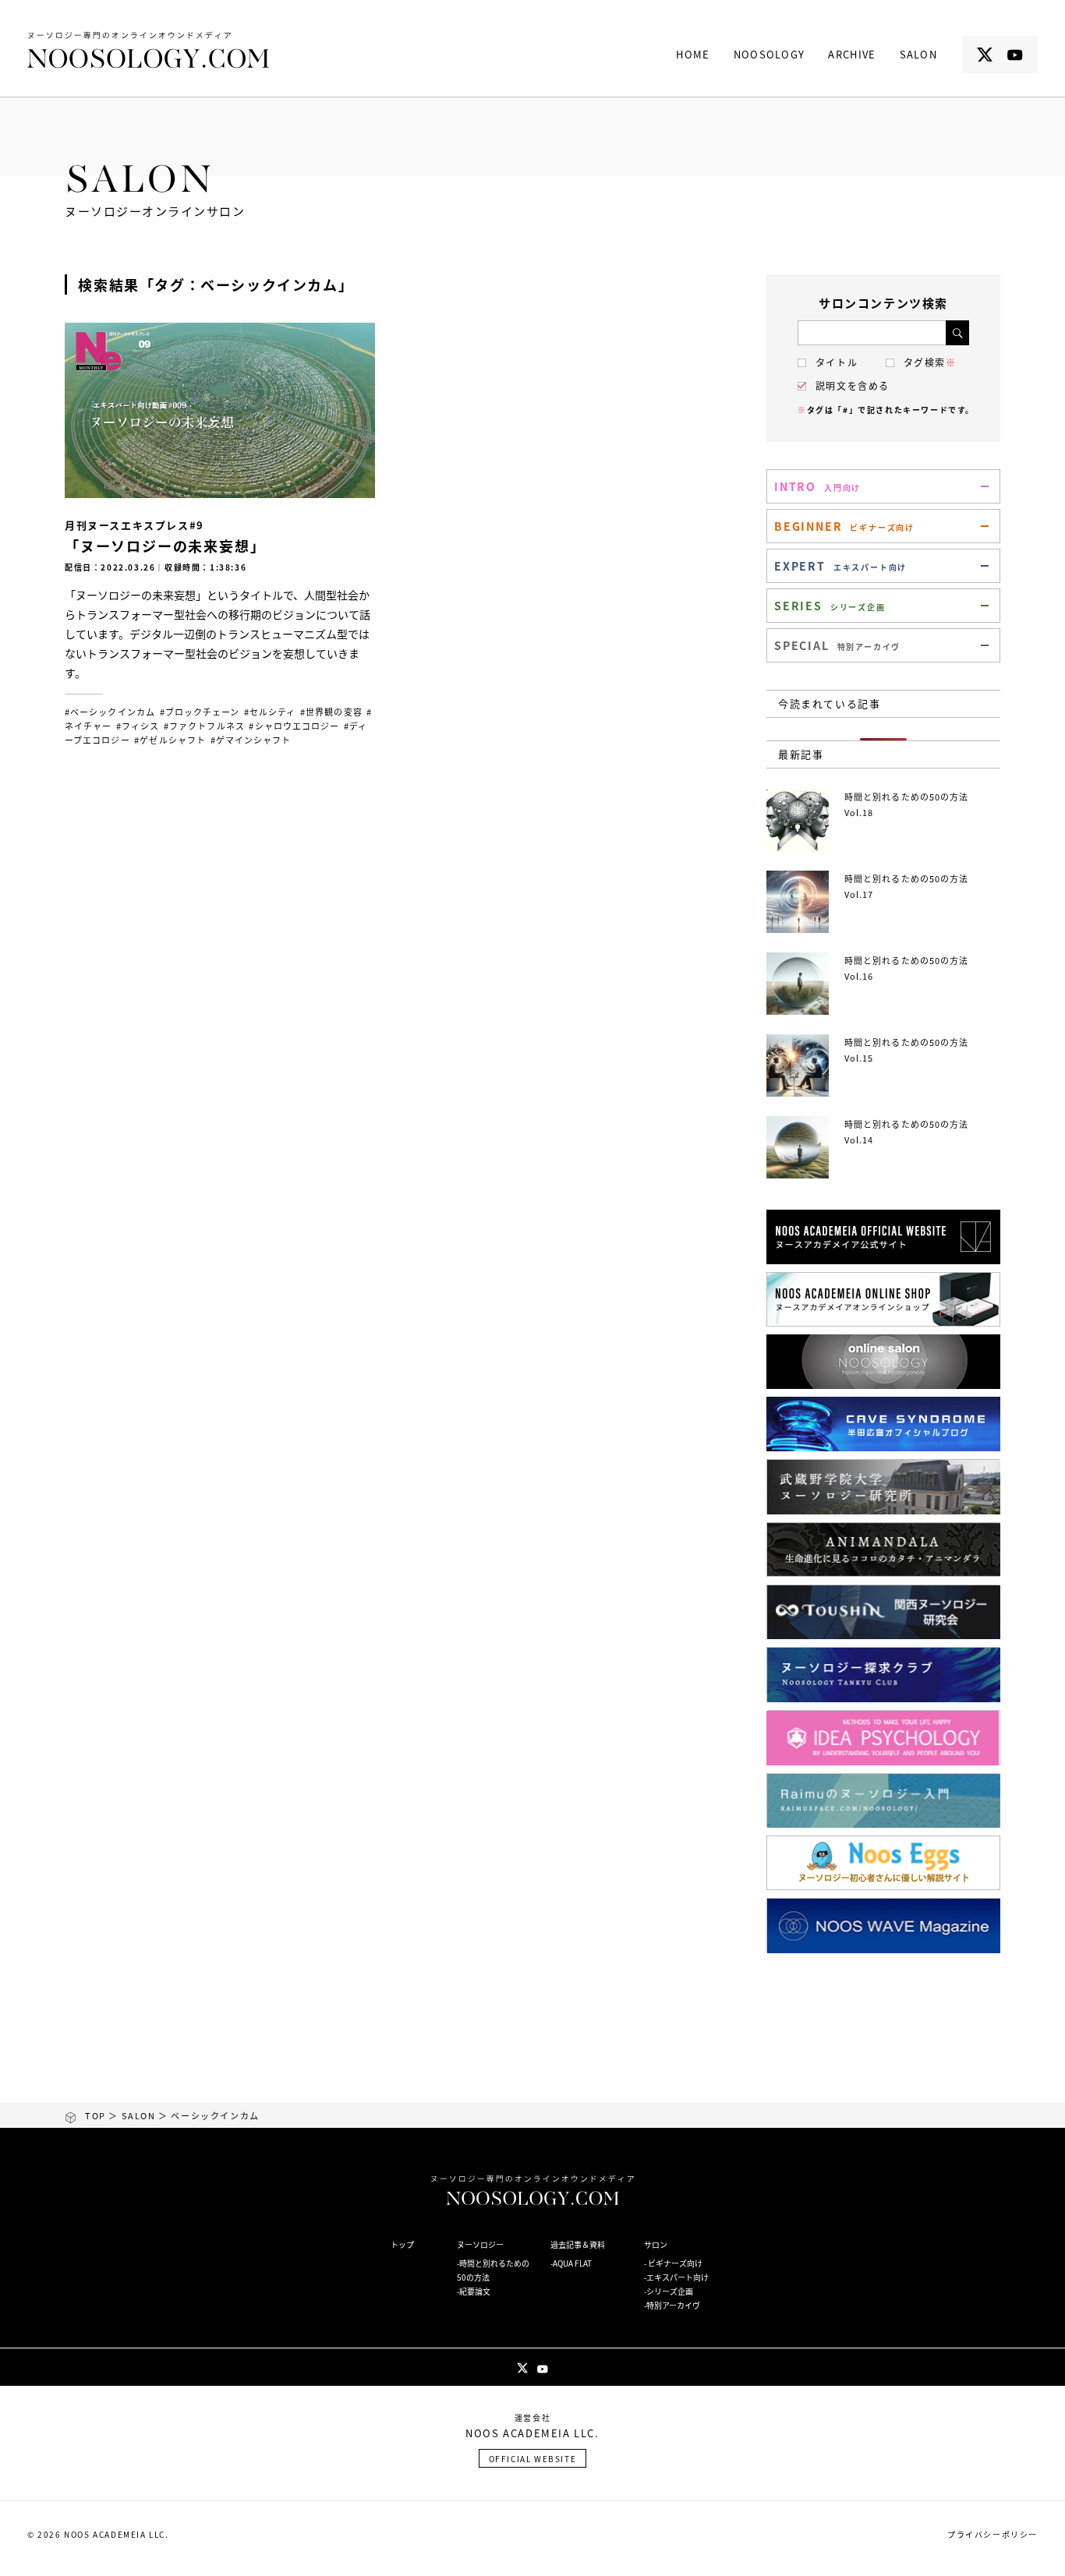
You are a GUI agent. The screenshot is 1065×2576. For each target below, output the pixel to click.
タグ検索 (930, 362)
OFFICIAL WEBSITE (533, 2459)
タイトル (837, 362)
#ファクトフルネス (204, 726)
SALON (139, 2115)
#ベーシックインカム (110, 712)
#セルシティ (270, 712)
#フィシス (138, 726)
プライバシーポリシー (992, 2534)
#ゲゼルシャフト (170, 740)
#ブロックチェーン (200, 712)
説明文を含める (853, 386)
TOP (96, 2115)
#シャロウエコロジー (294, 726)
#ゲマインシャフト (251, 740)
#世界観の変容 (331, 712)
